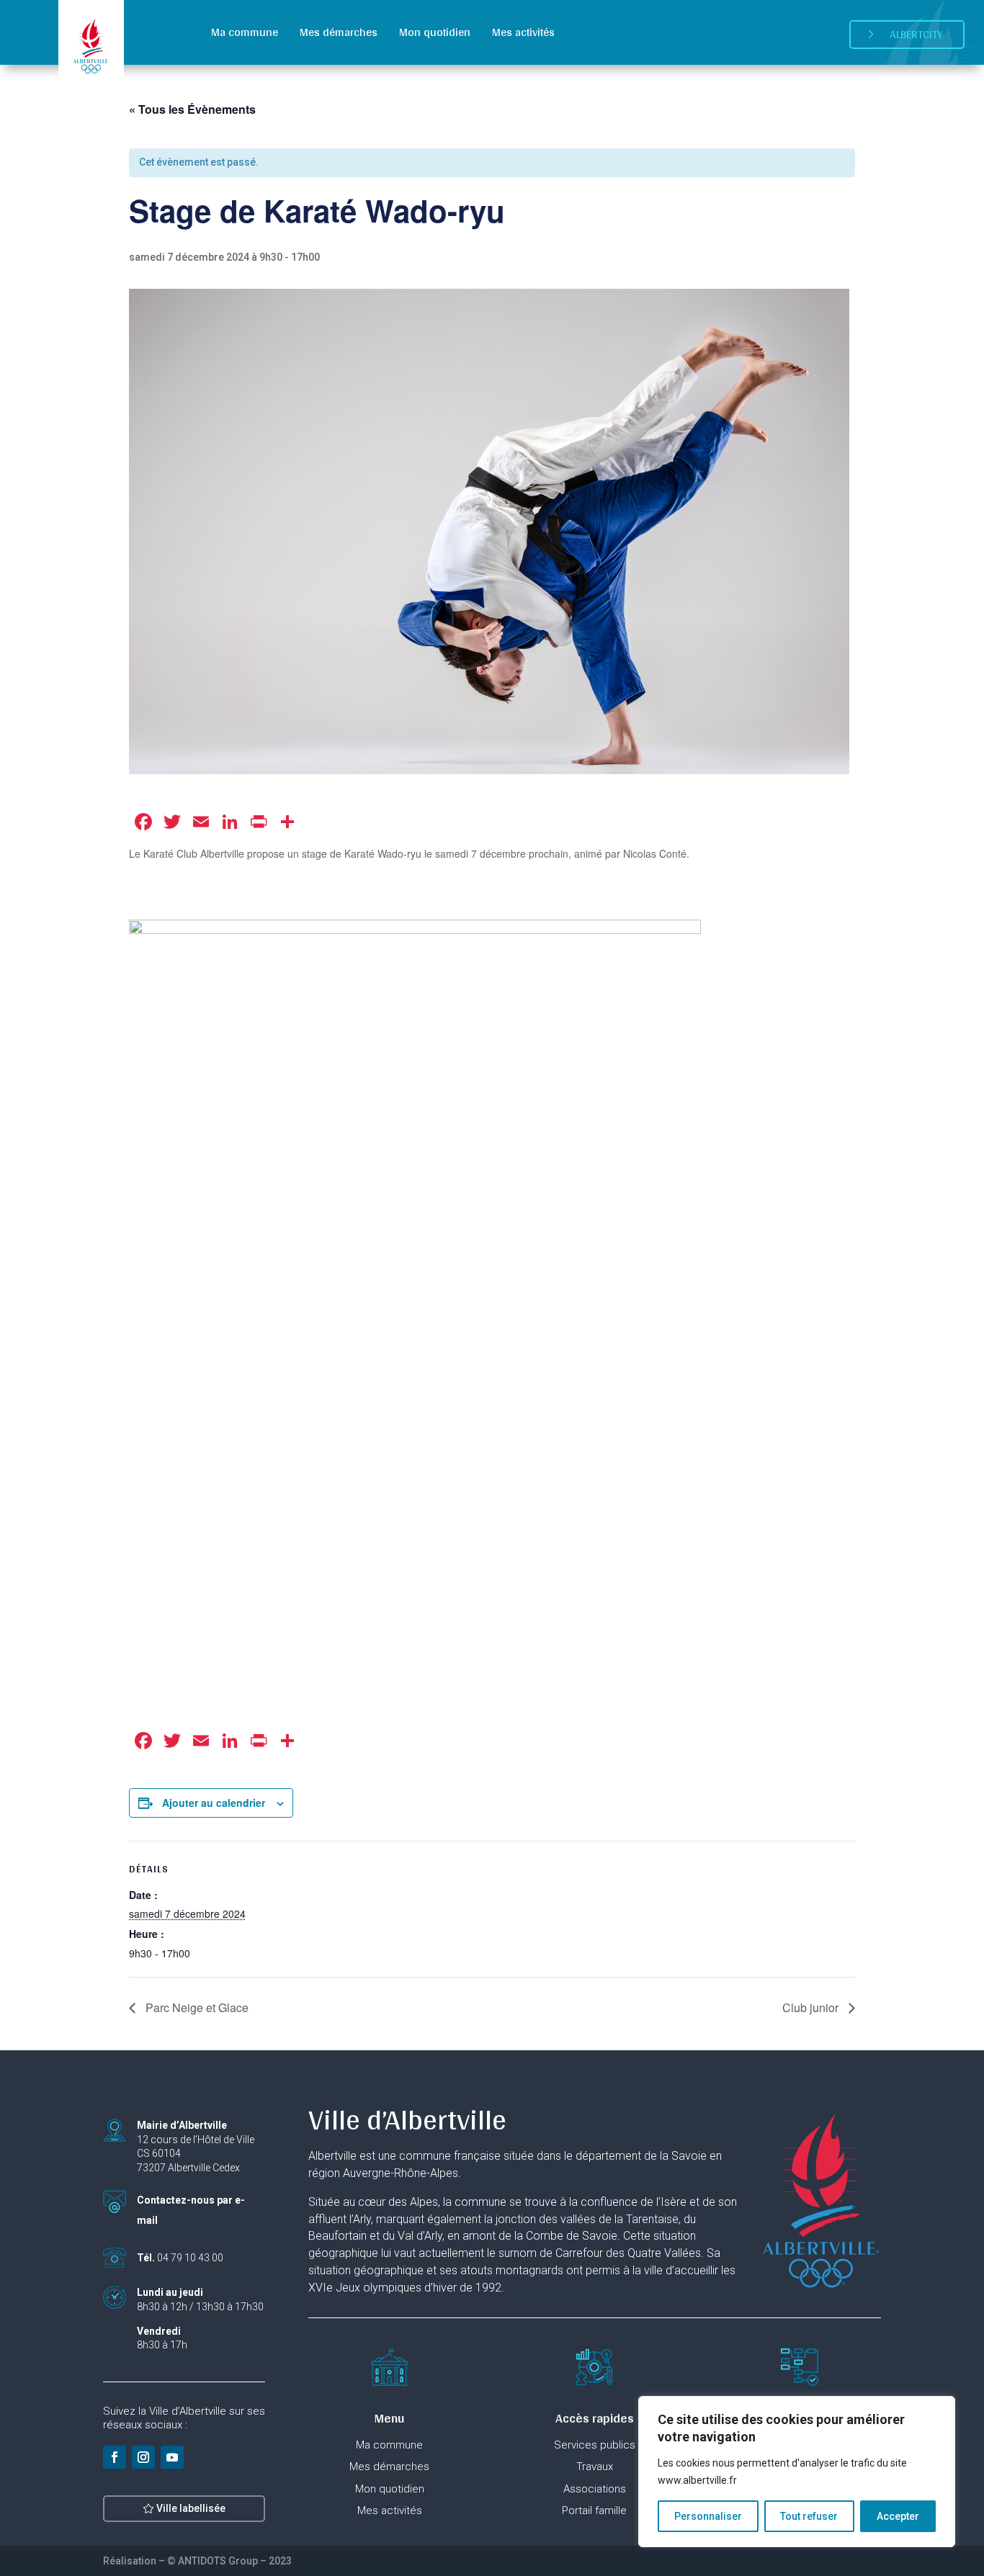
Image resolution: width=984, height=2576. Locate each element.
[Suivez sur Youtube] (172, 2457)
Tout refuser (809, 2516)
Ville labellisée (191, 2508)
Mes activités (523, 32)
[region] (797, 2472)
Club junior (812, 2007)
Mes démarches (339, 32)
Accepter (898, 2516)
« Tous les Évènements (192, 109)
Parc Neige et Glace (196, 2007)
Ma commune (245, 32)
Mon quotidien (435, 32)
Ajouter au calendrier (214, 1803)
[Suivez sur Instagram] (143, 2457)
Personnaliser (708, 2516)
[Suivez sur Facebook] (115, 2457)
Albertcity (916, 34)
